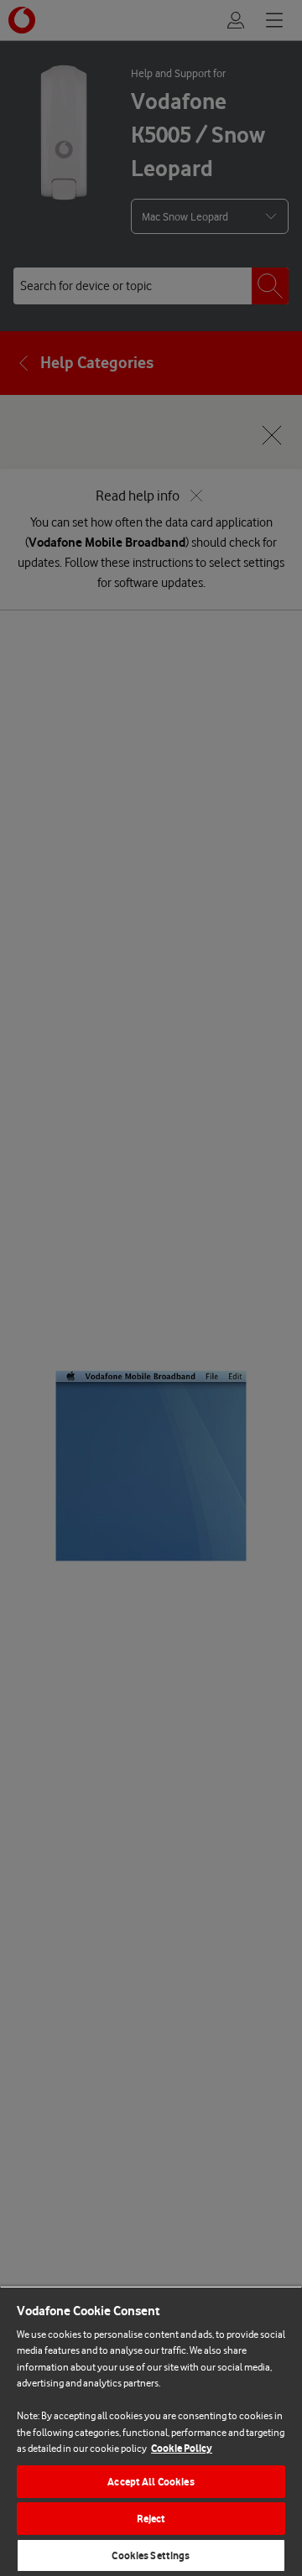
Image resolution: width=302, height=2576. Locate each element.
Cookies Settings (151, 2555)
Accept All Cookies (151, 2482)
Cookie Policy (182, 2448)
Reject (151, 2519)
